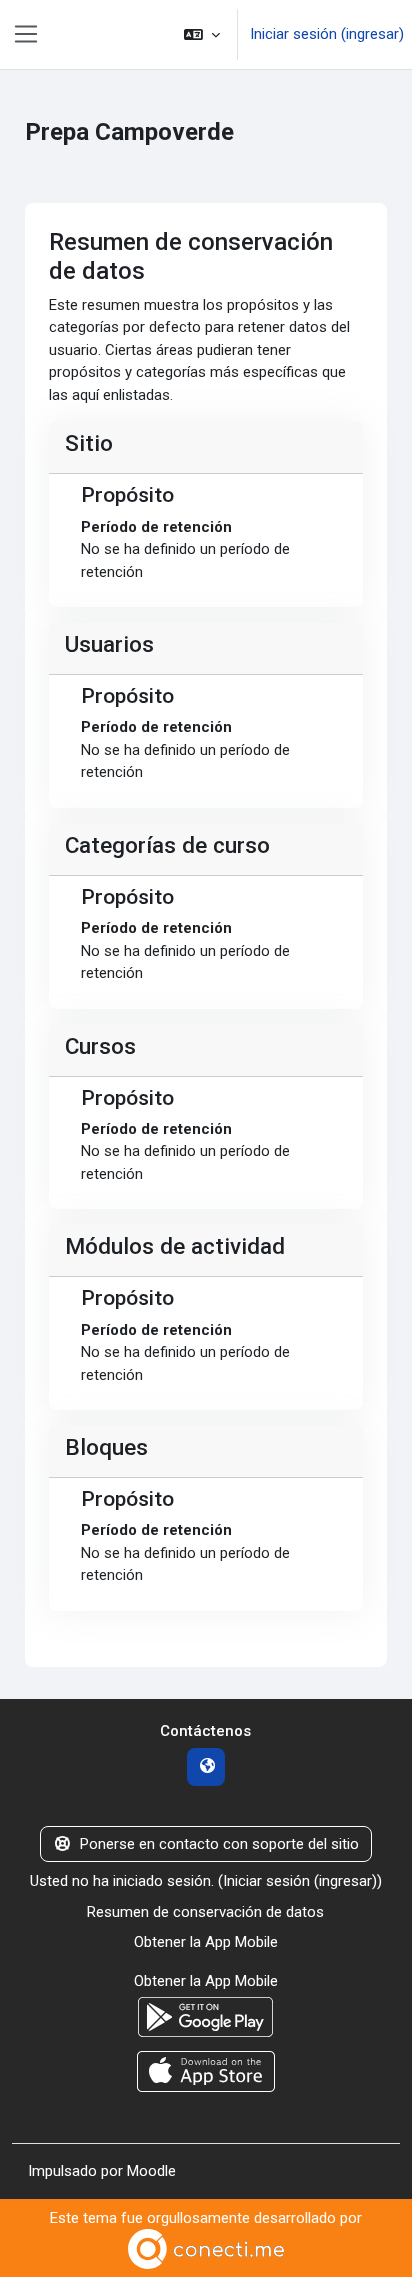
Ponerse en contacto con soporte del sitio (219, 1844)
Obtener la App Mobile (206, 1942)
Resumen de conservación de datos (205, 1912)
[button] (202, 34)
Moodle (151, 2171)
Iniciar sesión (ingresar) (327, 34)
